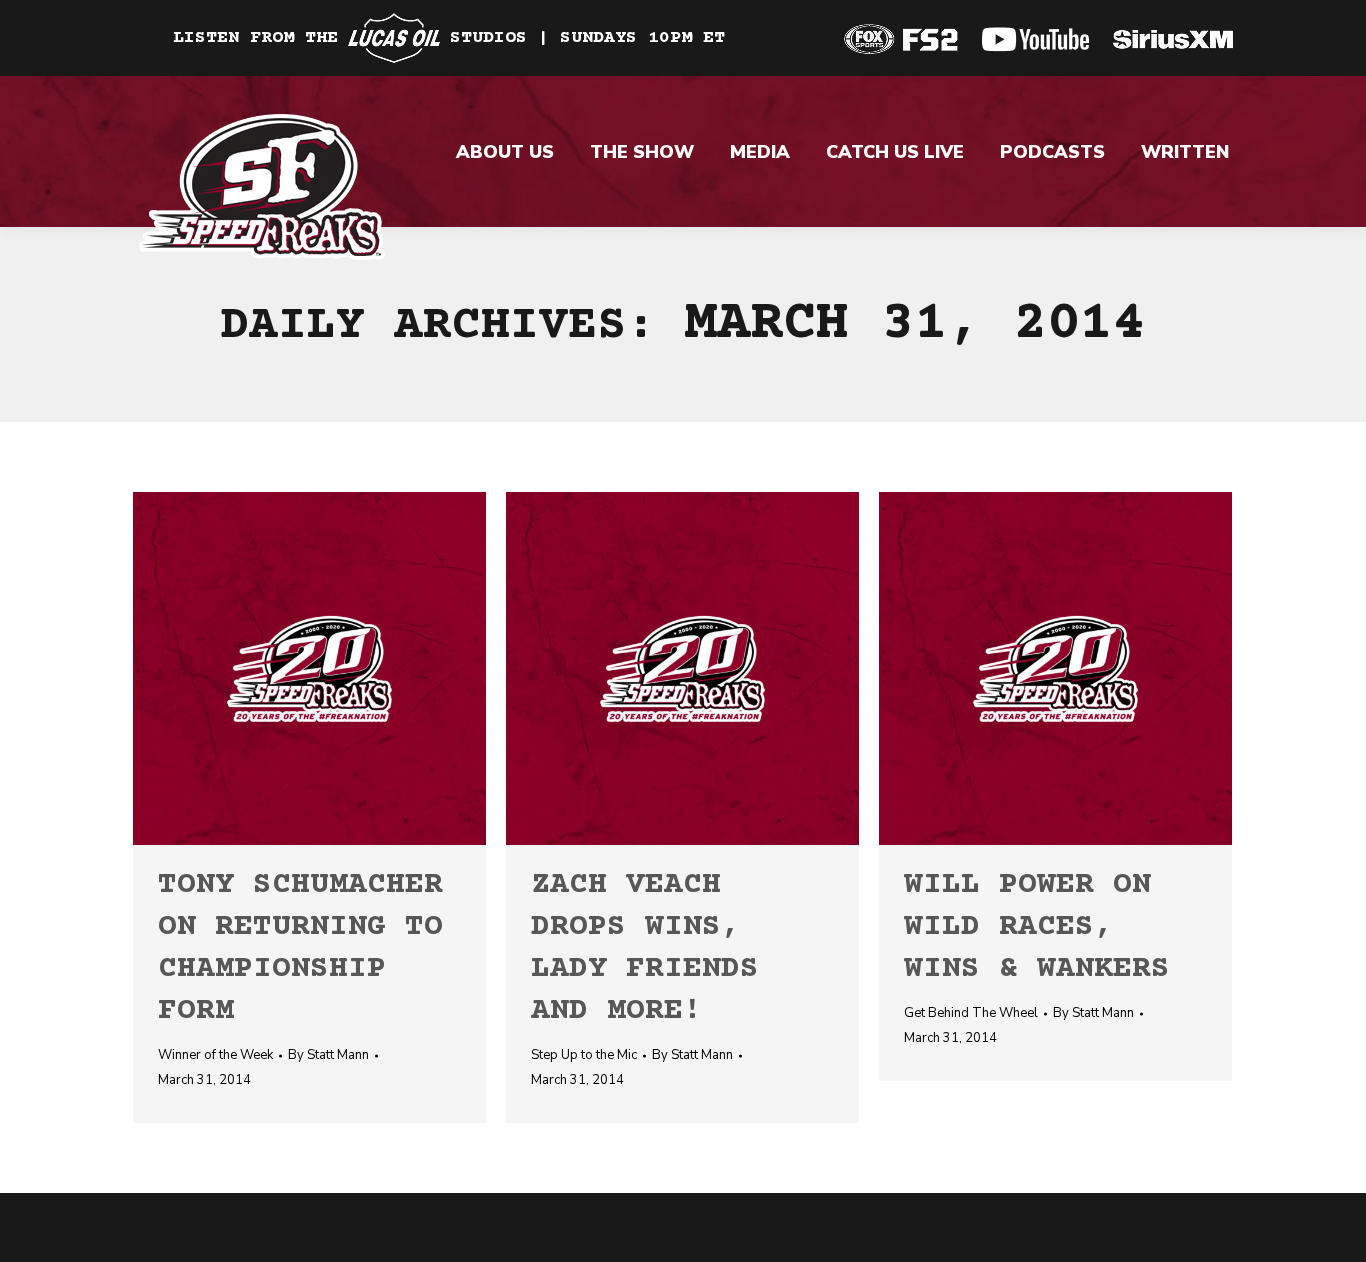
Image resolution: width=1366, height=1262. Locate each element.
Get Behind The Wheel (971, 1013)
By (328, 1055)
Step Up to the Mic (584, 1055)
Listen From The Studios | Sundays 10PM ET (449, 38)
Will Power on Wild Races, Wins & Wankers (1037, 927)
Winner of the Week (215, 1055)
